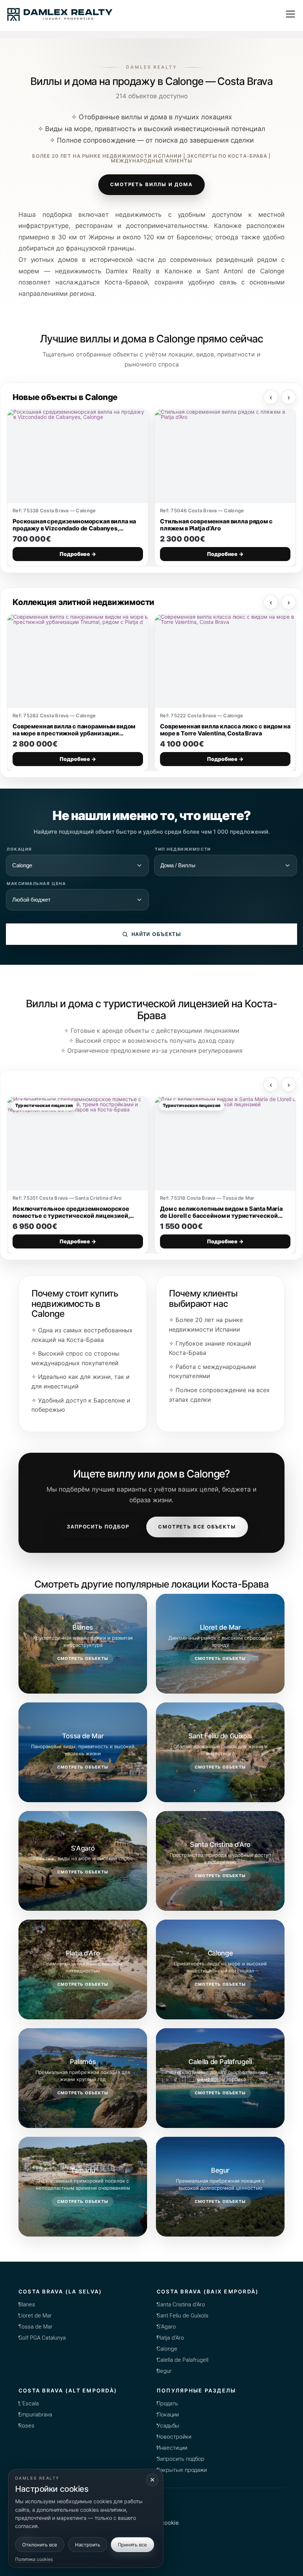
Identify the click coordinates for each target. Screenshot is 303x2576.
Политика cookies (34, 2559)
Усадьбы (168, 2426)
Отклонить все (40, 2545)
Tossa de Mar (35, 2327)
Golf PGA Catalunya (42, 2338)
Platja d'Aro (170, 2338)
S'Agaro (166, 2327)
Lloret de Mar (35, 2316)
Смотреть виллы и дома (151, 184)
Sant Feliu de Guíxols (183, 2316)
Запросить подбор (98, 1527)
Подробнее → (78, 554)
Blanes (27, 2305)
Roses (26, 2426)
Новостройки (174, 2437)
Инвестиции (172, 2448)
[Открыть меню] (290, 14)
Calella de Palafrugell (183, 2360)
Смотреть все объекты (197, 1527)
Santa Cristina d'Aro (181, 2305)
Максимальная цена (36, 884)
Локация (19, 849)
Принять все (132, 2545)
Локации (168, 2415)
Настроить (88, 2545)
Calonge (167, 2349)
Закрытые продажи (182, 2470)
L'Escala (29, 2404)
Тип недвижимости (183, 849)
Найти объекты (156, 934)
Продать (167, 2404)
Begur (164, 2371)
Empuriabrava (35, 2415)
